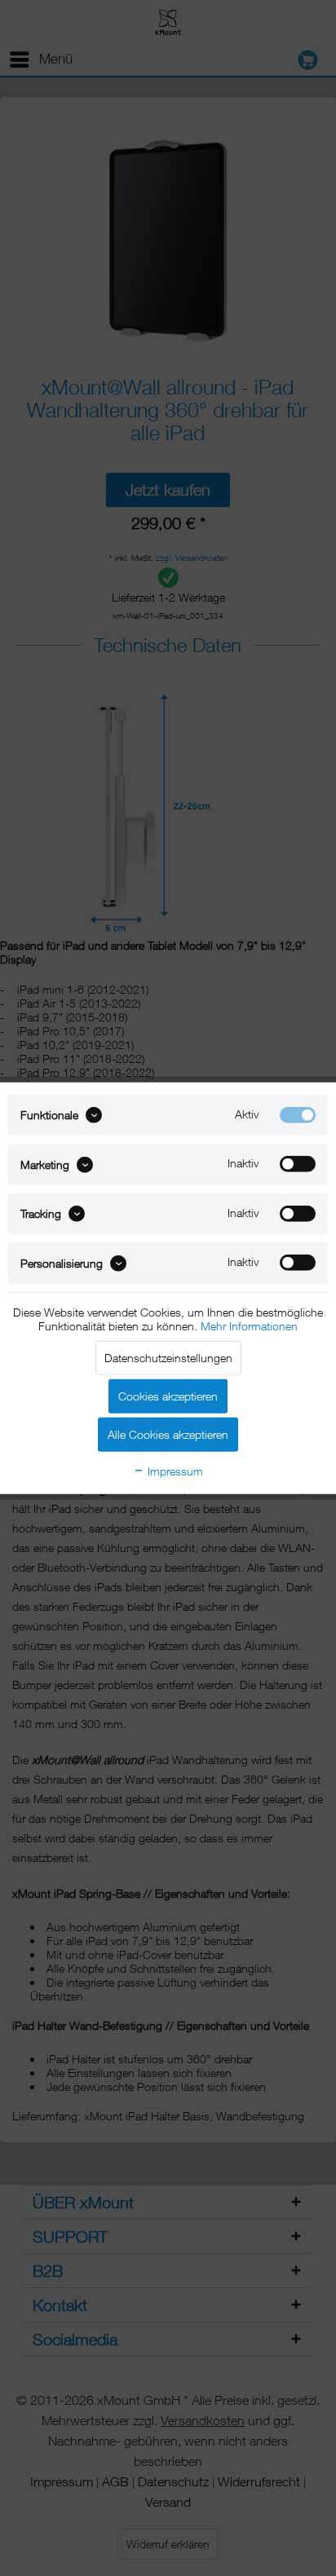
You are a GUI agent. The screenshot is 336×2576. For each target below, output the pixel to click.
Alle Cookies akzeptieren (168, 1434)
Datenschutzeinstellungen (168, 1357)
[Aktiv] (298, 1115)
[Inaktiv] (298, 1164)
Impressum (174, 1470)
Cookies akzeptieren (168, 1395)
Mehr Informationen (249, 1325)
